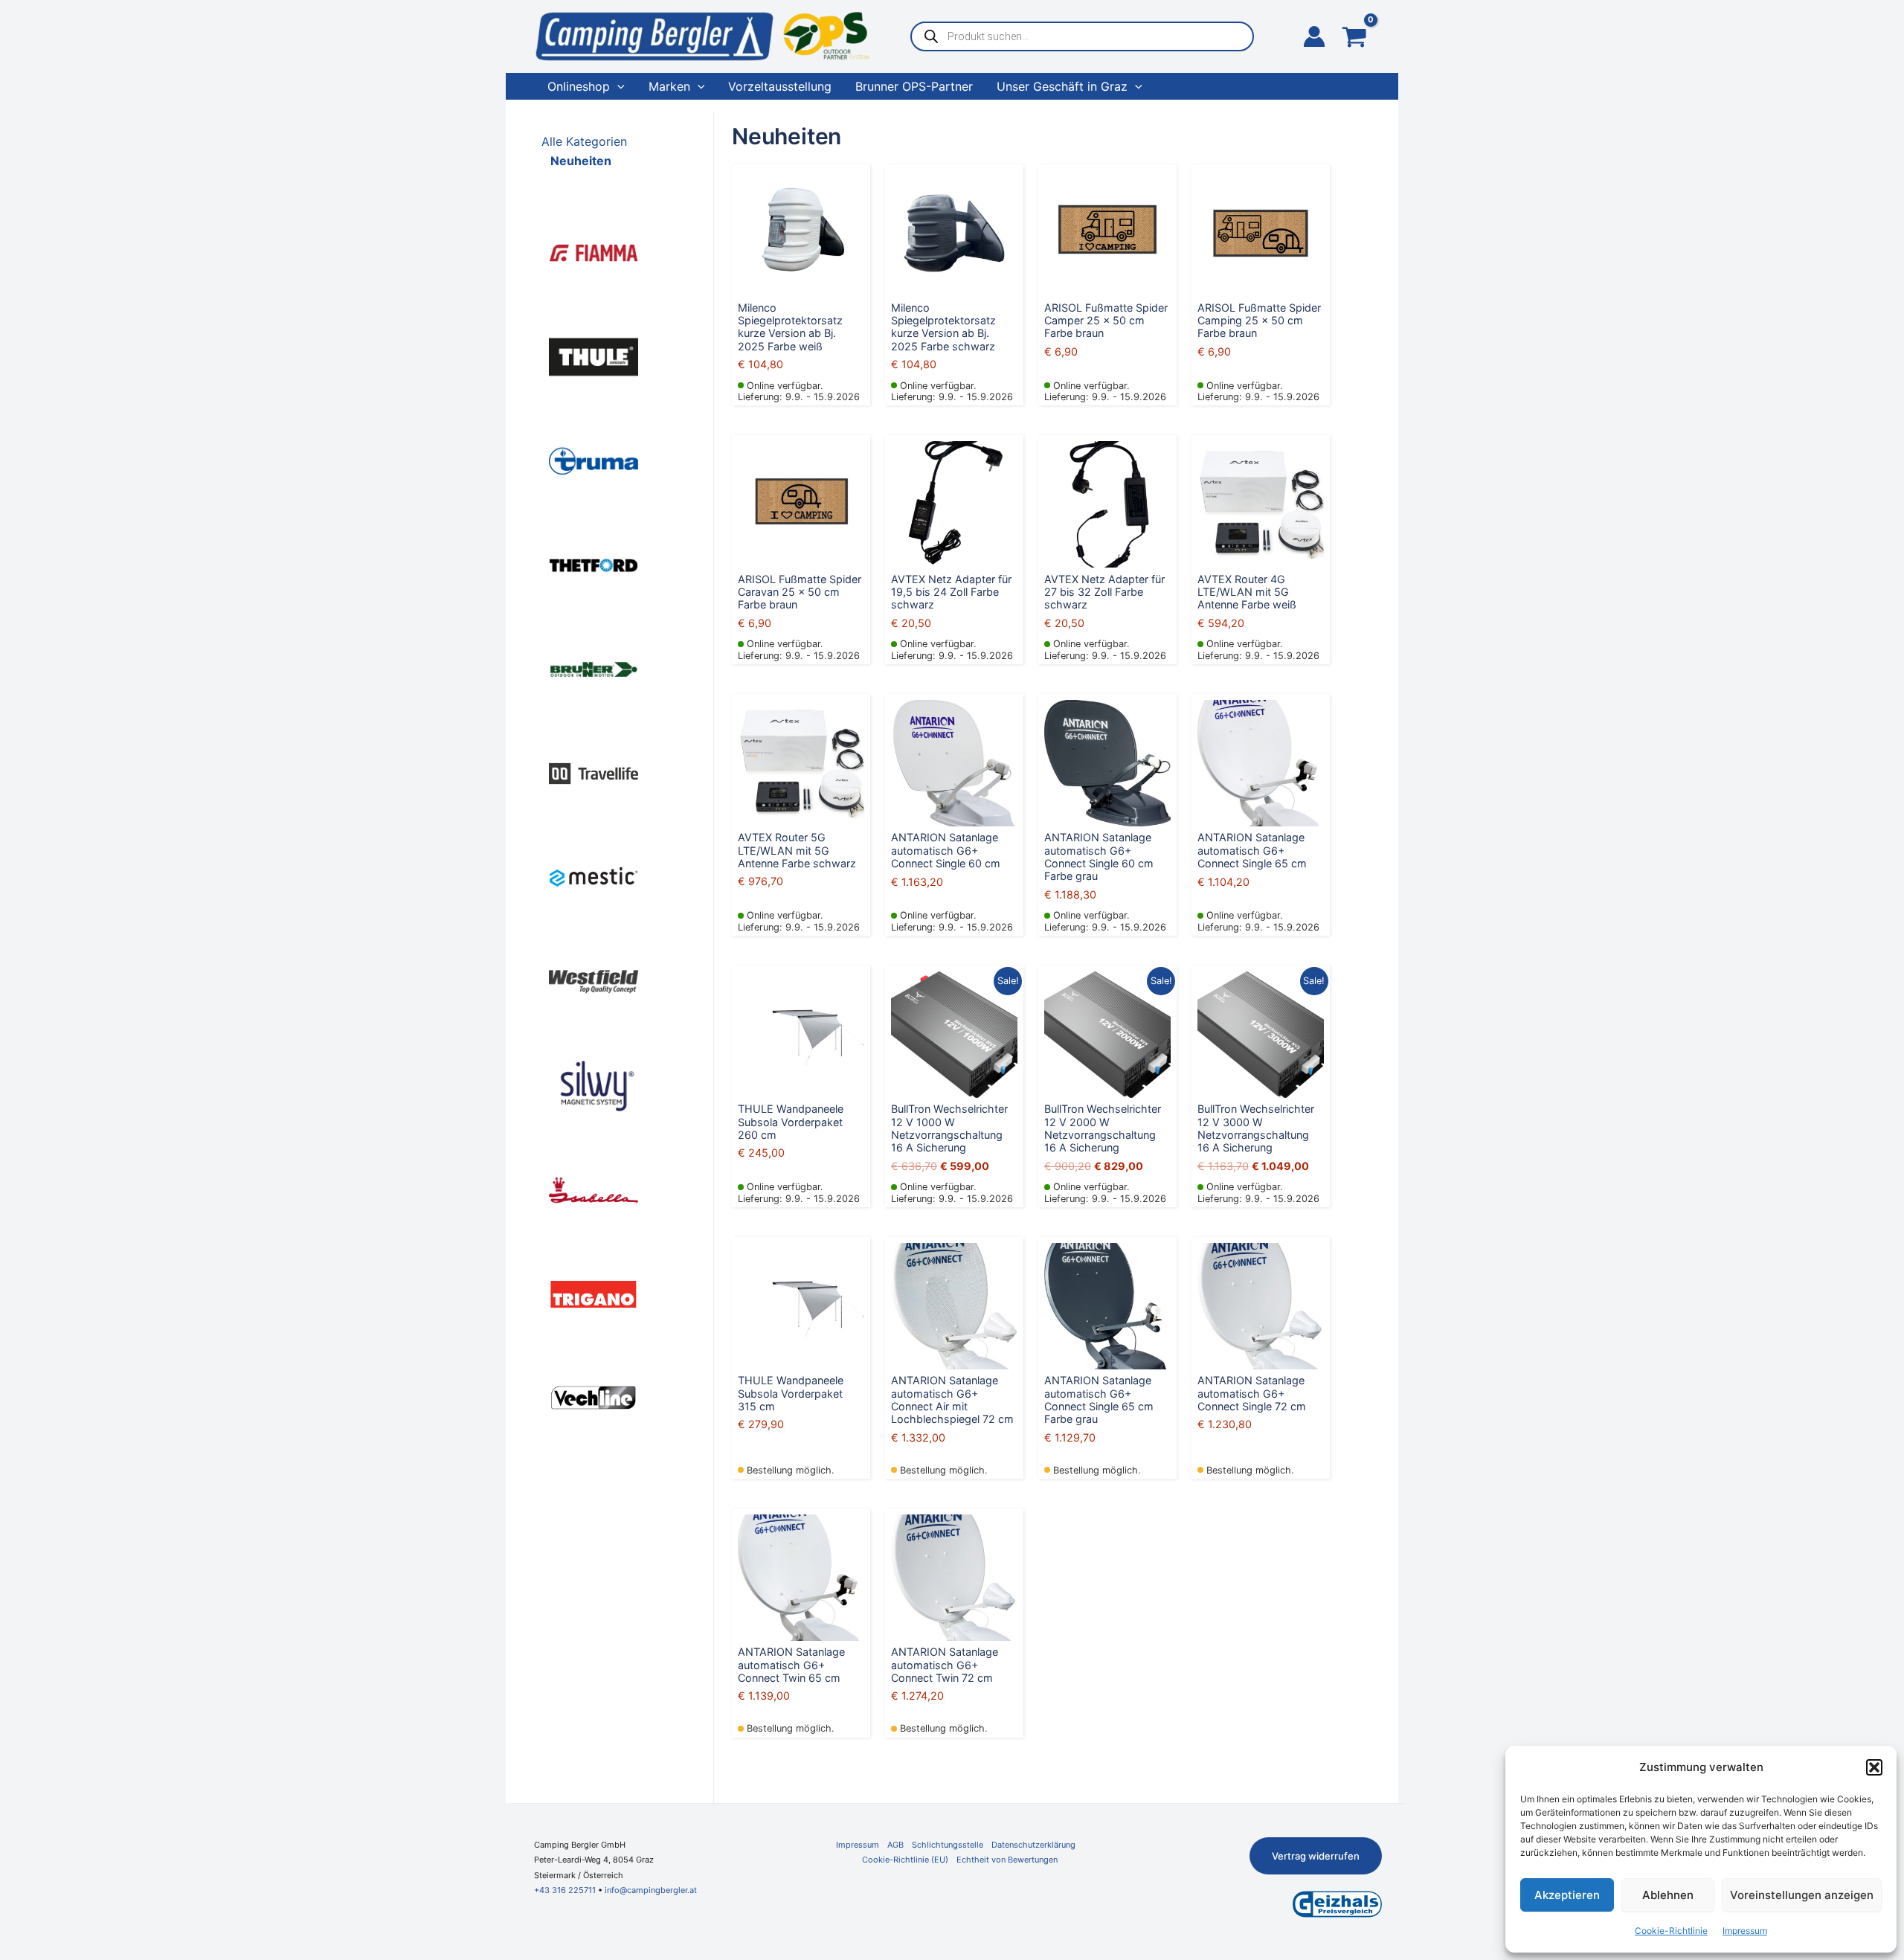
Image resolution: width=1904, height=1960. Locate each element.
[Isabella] (594, 1189)
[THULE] (594, 356)
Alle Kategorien (584, 141)
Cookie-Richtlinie (1671, 1931)
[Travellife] (594, 772)
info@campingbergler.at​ (651, 1890)
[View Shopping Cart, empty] (1354, 38)
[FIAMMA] (594, 251)
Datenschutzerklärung (1033, 1845)
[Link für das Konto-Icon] (1314, 36)
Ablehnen (1668, 1895)
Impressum (1745, 1931)
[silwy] (594, 1085)
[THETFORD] (594, 564)
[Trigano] (594, 1293)
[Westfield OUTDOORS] (594, 980)
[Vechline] (594, 1397)
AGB (895, 1845)
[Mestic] (594, 876)
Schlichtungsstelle (948, 1845)
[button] (1874, 1767)
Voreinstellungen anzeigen (1802, 1895)
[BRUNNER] (594, 668)
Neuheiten (581, 161)
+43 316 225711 (565, 1890)
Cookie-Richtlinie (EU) (905, 1860)
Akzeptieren (1567, 1895)
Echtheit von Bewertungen (1007, 1860)
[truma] (594, 460)
